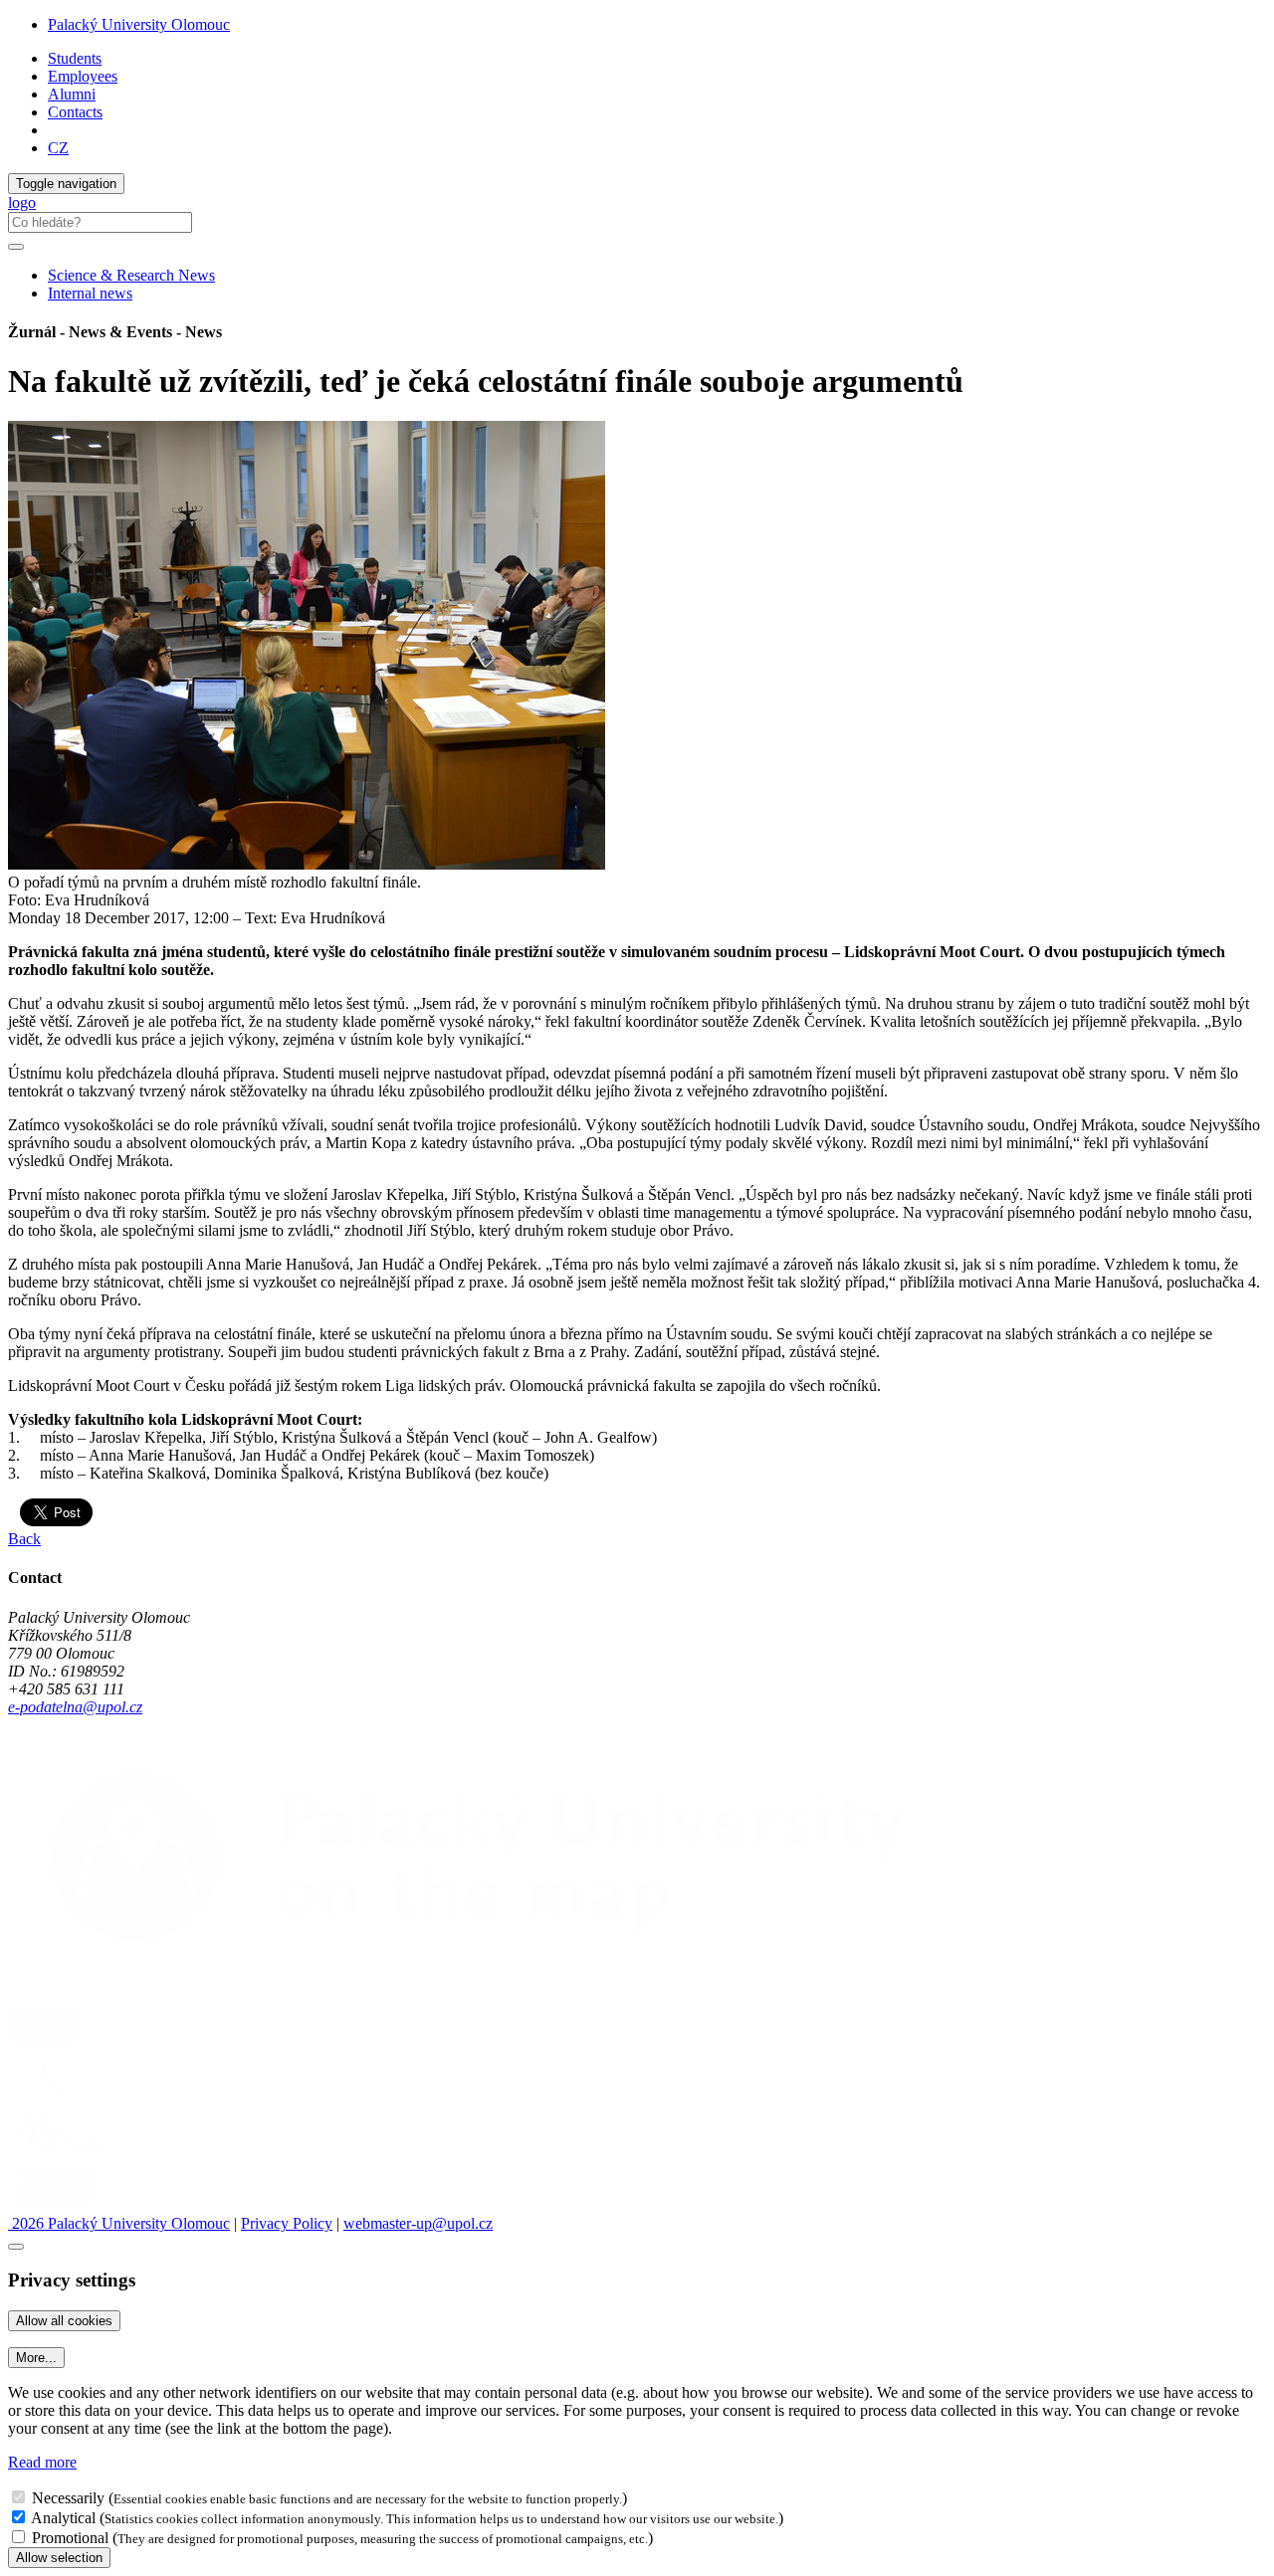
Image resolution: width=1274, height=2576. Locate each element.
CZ (58, 148)
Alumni (72, 94)
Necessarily (68, 2498)
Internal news (90, 293)
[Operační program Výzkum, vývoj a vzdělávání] (123, 2046)
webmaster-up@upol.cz (418, 2223)
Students (75, 58)
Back (24, 1539)
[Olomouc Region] (77, 2153)
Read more (42, 2462)
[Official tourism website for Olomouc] (53, 2205)
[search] (16, 247)
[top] (16, 2247)
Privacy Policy (287, 2223)
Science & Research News (131, 275)
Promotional (70, 2538)
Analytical (63, 2518)
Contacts (75, 112)
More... (36, 2358)
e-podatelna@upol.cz (75, 1707)
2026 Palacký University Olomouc (119, 2223)
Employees (83, 76)
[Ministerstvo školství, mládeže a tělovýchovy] (43, 2100)
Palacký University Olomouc (139, 24)
